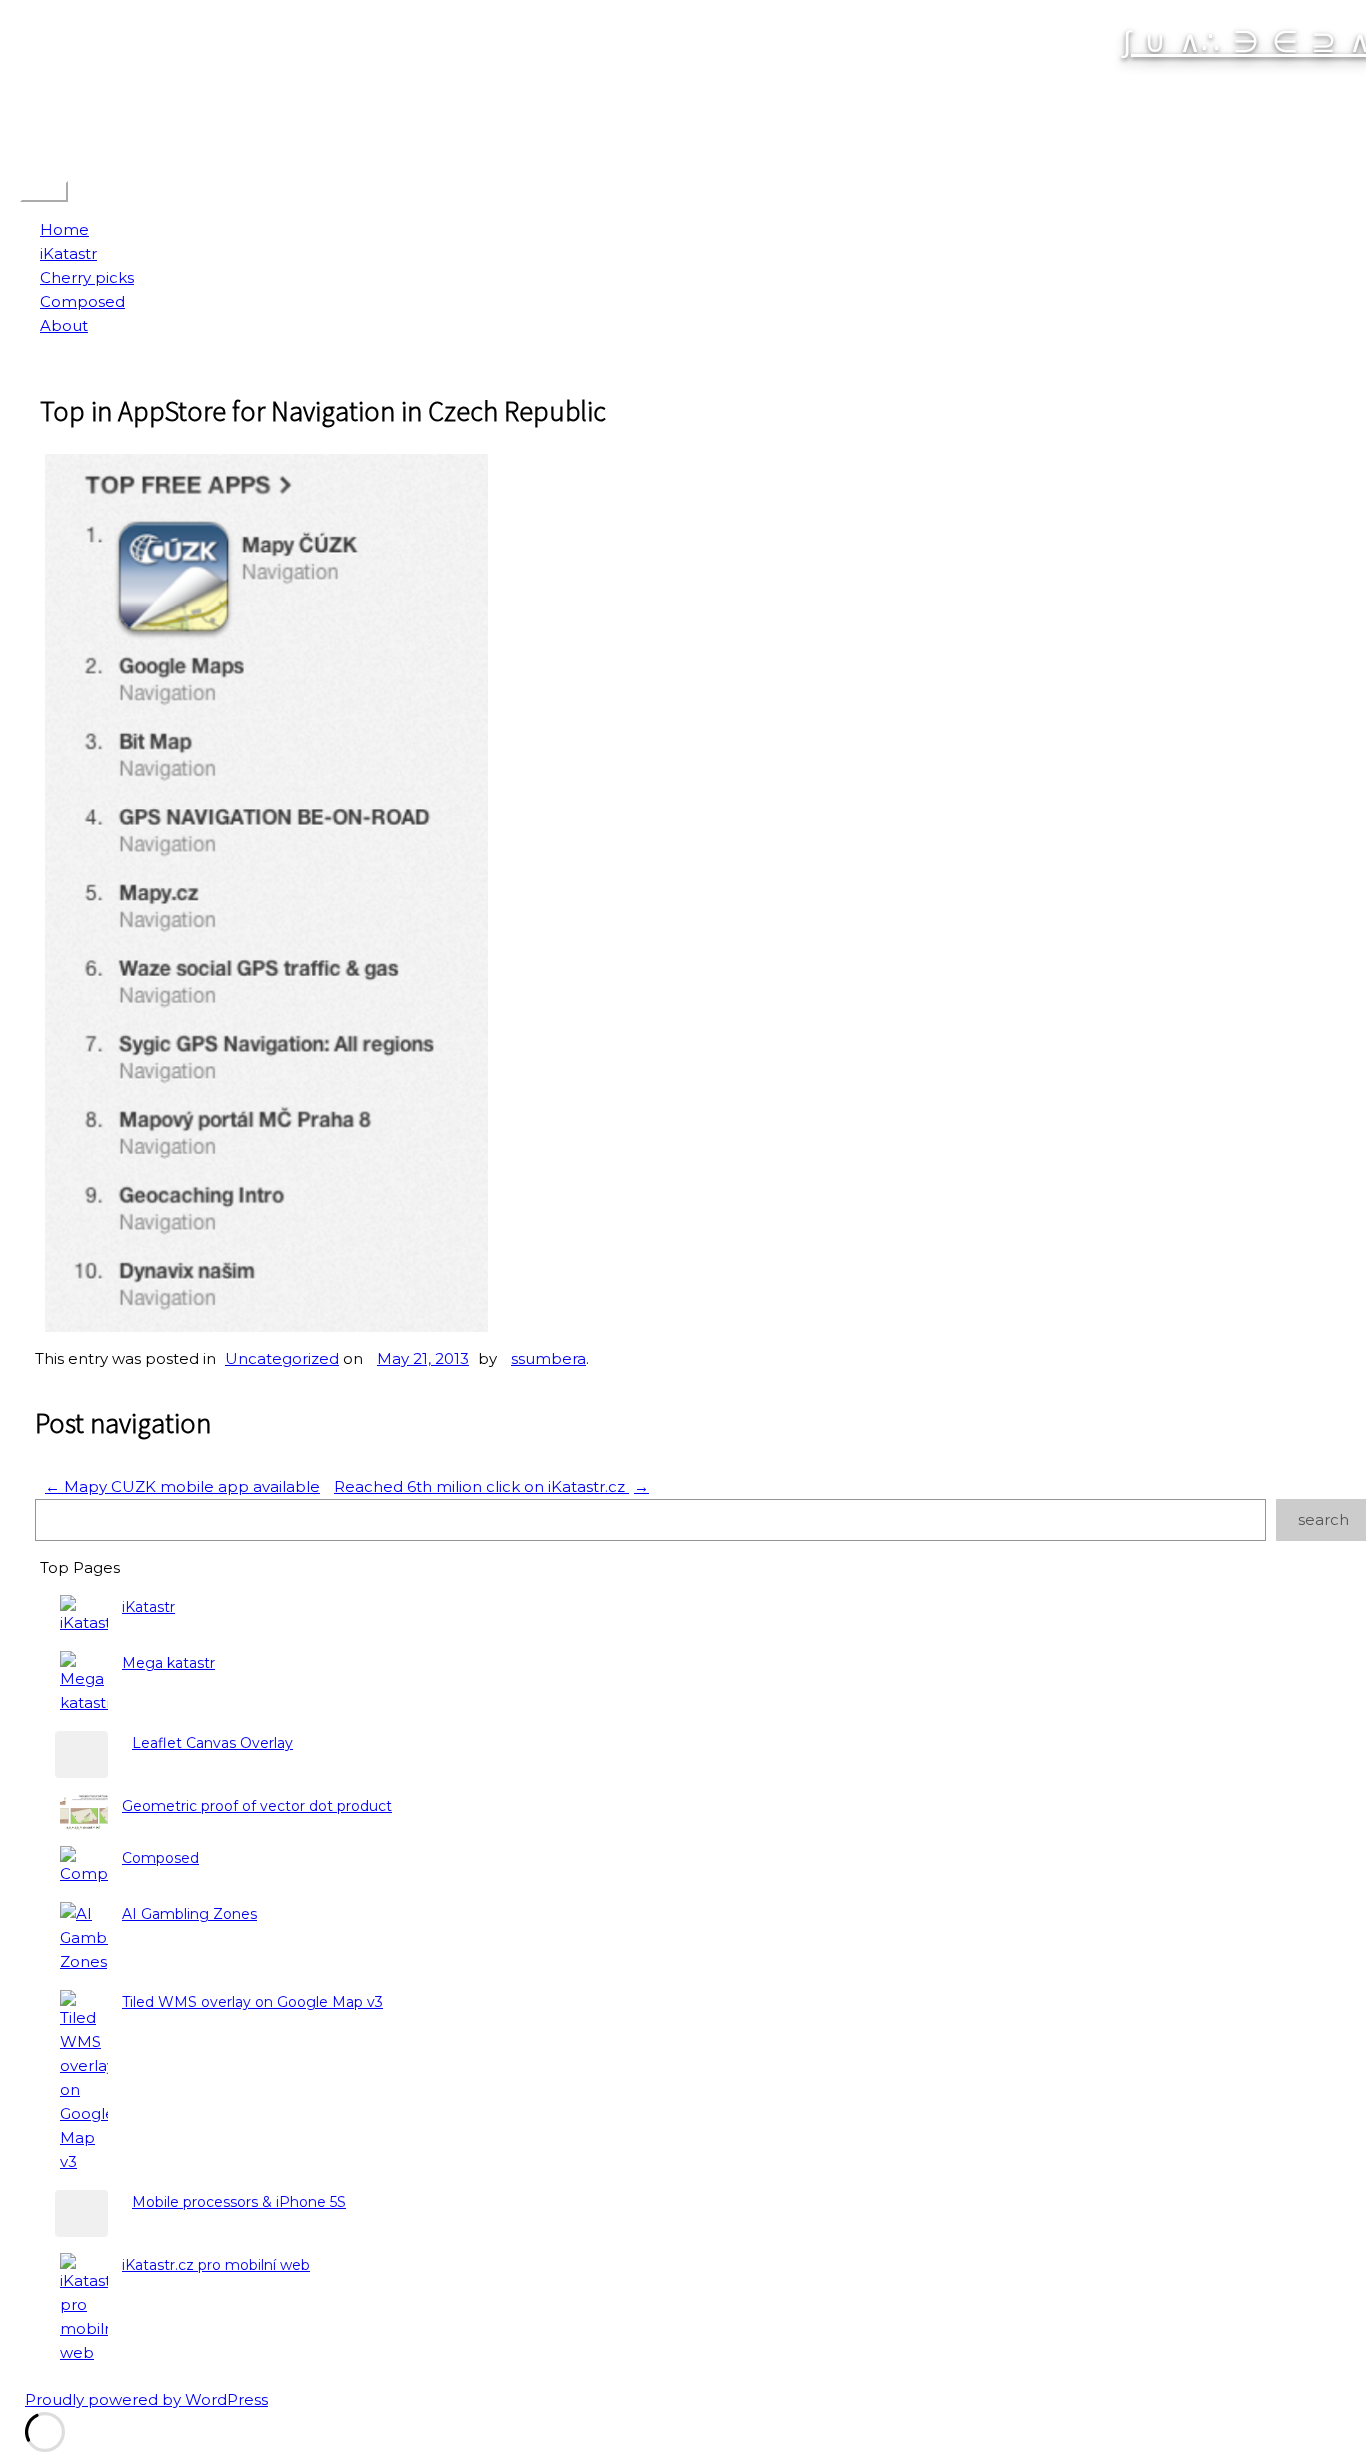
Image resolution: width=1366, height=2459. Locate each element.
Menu (44, 191)
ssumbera (548, 1358)
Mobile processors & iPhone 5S (239, 2202)
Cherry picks (87, 277)
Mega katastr (168, 1663)
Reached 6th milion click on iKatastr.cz (491, 1486)
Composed (82, 301)
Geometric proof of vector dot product (257, 1806)
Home (64, 229)
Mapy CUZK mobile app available (182, 1486)
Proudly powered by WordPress (146, 2399)
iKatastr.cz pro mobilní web (216, 2265)
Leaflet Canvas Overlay (212, 1743)
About (64, 325)
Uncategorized (282, 1358)
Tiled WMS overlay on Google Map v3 (252, 2002)
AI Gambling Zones (189, 1914)
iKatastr (68, 253)
